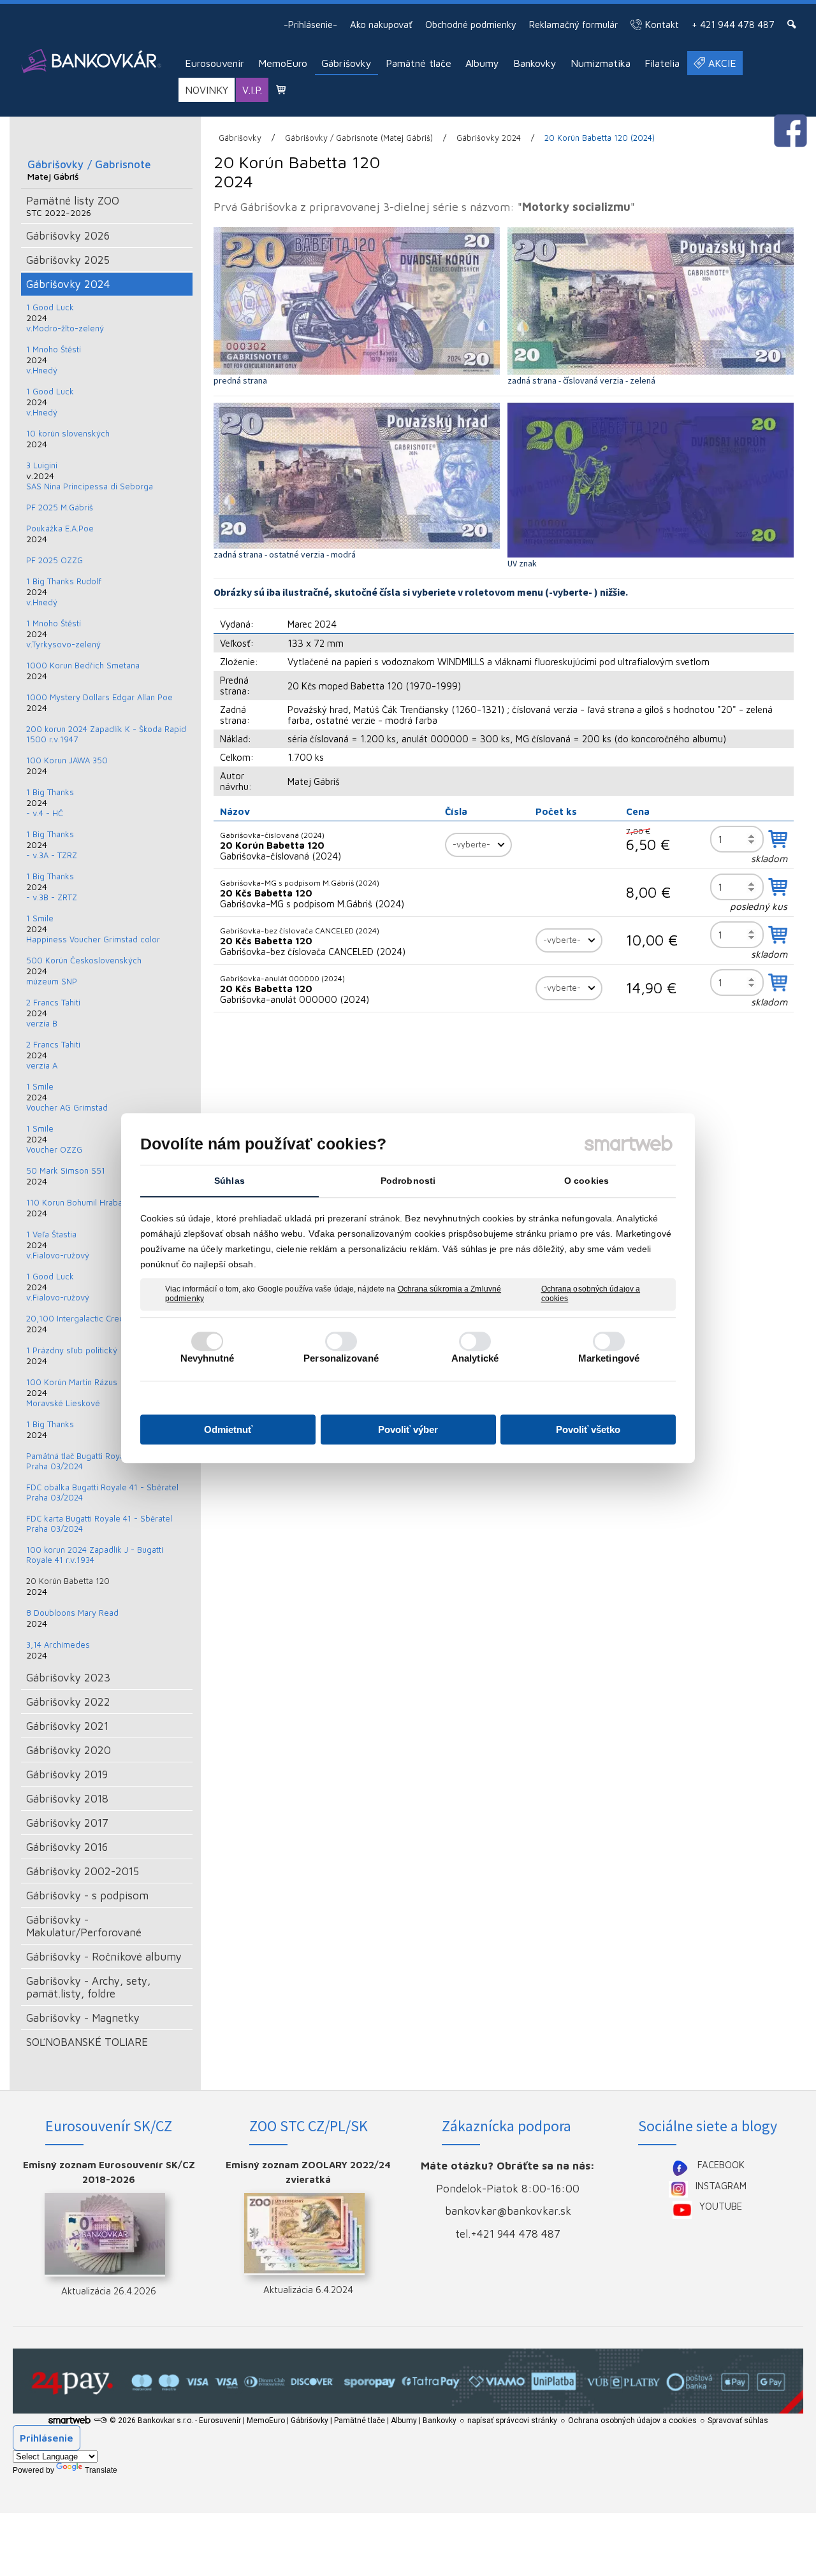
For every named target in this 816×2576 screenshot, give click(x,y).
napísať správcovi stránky (512, 2421)
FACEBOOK (721, 2165)
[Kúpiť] (778, 839)
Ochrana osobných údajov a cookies (591, 1294)
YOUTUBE (721, 2206)
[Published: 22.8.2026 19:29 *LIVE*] (100, 2421)
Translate (101, 2470)
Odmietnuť (228, 1429)
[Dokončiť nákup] (281, 90)
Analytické (475, 1358)
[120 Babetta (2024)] (357, 301)
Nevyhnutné (208, 1358)
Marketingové (609, 1358)
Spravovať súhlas (738, 2421)
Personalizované (341, 1358)
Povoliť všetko (588, 1429)
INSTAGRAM (721, 2186)
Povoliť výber (408, 1429)
